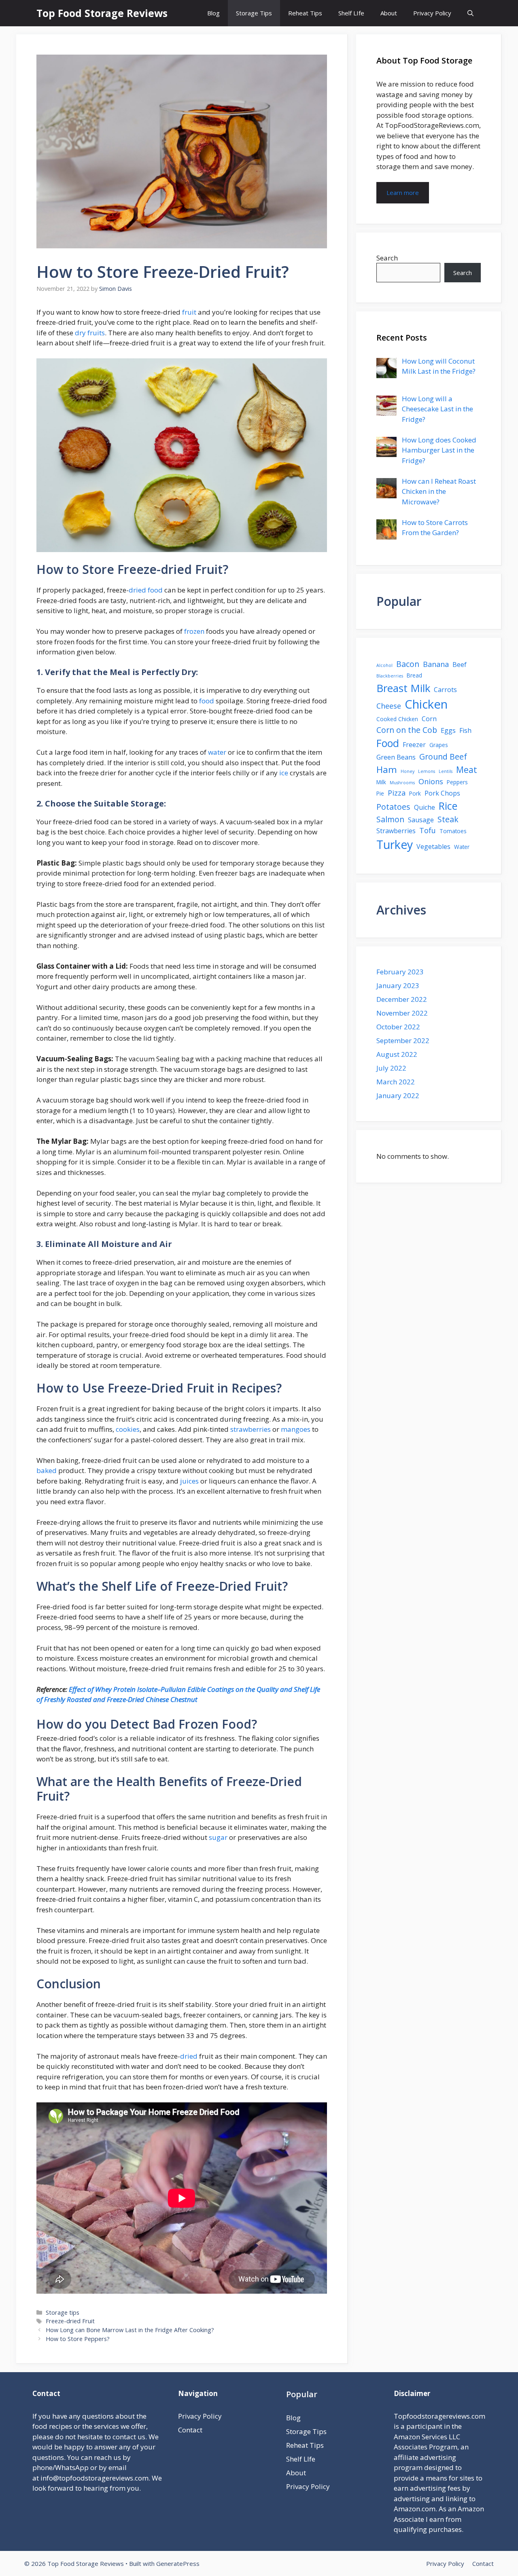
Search (387, 258)
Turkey (395, 845)
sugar (218, 1837)
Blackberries (390, 676)
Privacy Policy (432, 13)
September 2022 (403, 1040)
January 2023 (398, 985)
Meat (467, 770)
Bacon (408, 664)
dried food (146, 590)
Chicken (426, 704)
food (207, 701)
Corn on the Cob (407, 730)
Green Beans (396, 757)
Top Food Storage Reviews (102, 13)
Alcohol (384, 665)
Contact (190, 2430)
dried (189, 2056)
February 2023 (400, 972)
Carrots (445, 690)
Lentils (446, 771)
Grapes (439, 745)
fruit (189, 312)
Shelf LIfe (351, 13)
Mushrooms (402, 783)
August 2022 (397, 1054)
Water (462, 847)
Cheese (389, 706)
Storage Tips (254, 13)
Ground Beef (443, 757)
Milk (381, 782)
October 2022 (398, 1027)
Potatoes (393, 807)
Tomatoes (453, 831)
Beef (460, 665)
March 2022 (396, 1082)
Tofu (428, 830)
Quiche (425, 807)
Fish (465, 730)
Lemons (427, 771)
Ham (387, 769)
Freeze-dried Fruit (70, 2321)
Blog (213, 13)
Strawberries (396, 831)
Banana (436, 664)
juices (189, 1481)
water (217, 752)
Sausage (421, 820)
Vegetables (433, 847)
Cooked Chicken (397, 719)
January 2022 (398, 1095)
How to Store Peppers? (78, 2339)
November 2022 (402, 1013)
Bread (414, 675)
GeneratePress (178, 2563)
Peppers (457, 782)
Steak (448, 819)
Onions (431, 781)
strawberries (251, 1429)
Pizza (397, 793)
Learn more (403, 193)
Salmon (390, 819)
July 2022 (391, 1068)
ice (284, 773)
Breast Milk (403, 688)
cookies (128, 1429)
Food (388, 743)
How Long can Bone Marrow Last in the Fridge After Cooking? (130, 2330)
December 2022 (402, 999)
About (389, 13)
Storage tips (63, 2312)
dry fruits (90, 333)
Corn (429, 719)
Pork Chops (442, 793)
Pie (380, 793)
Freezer (414, 745)
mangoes (296, 1429)
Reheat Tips (305, 13)
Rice (448, 806)
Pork (415, 793)
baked (47, 1470)
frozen (194, 631)
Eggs (448, 730)
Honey (408, 771)
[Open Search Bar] (470, 13)
